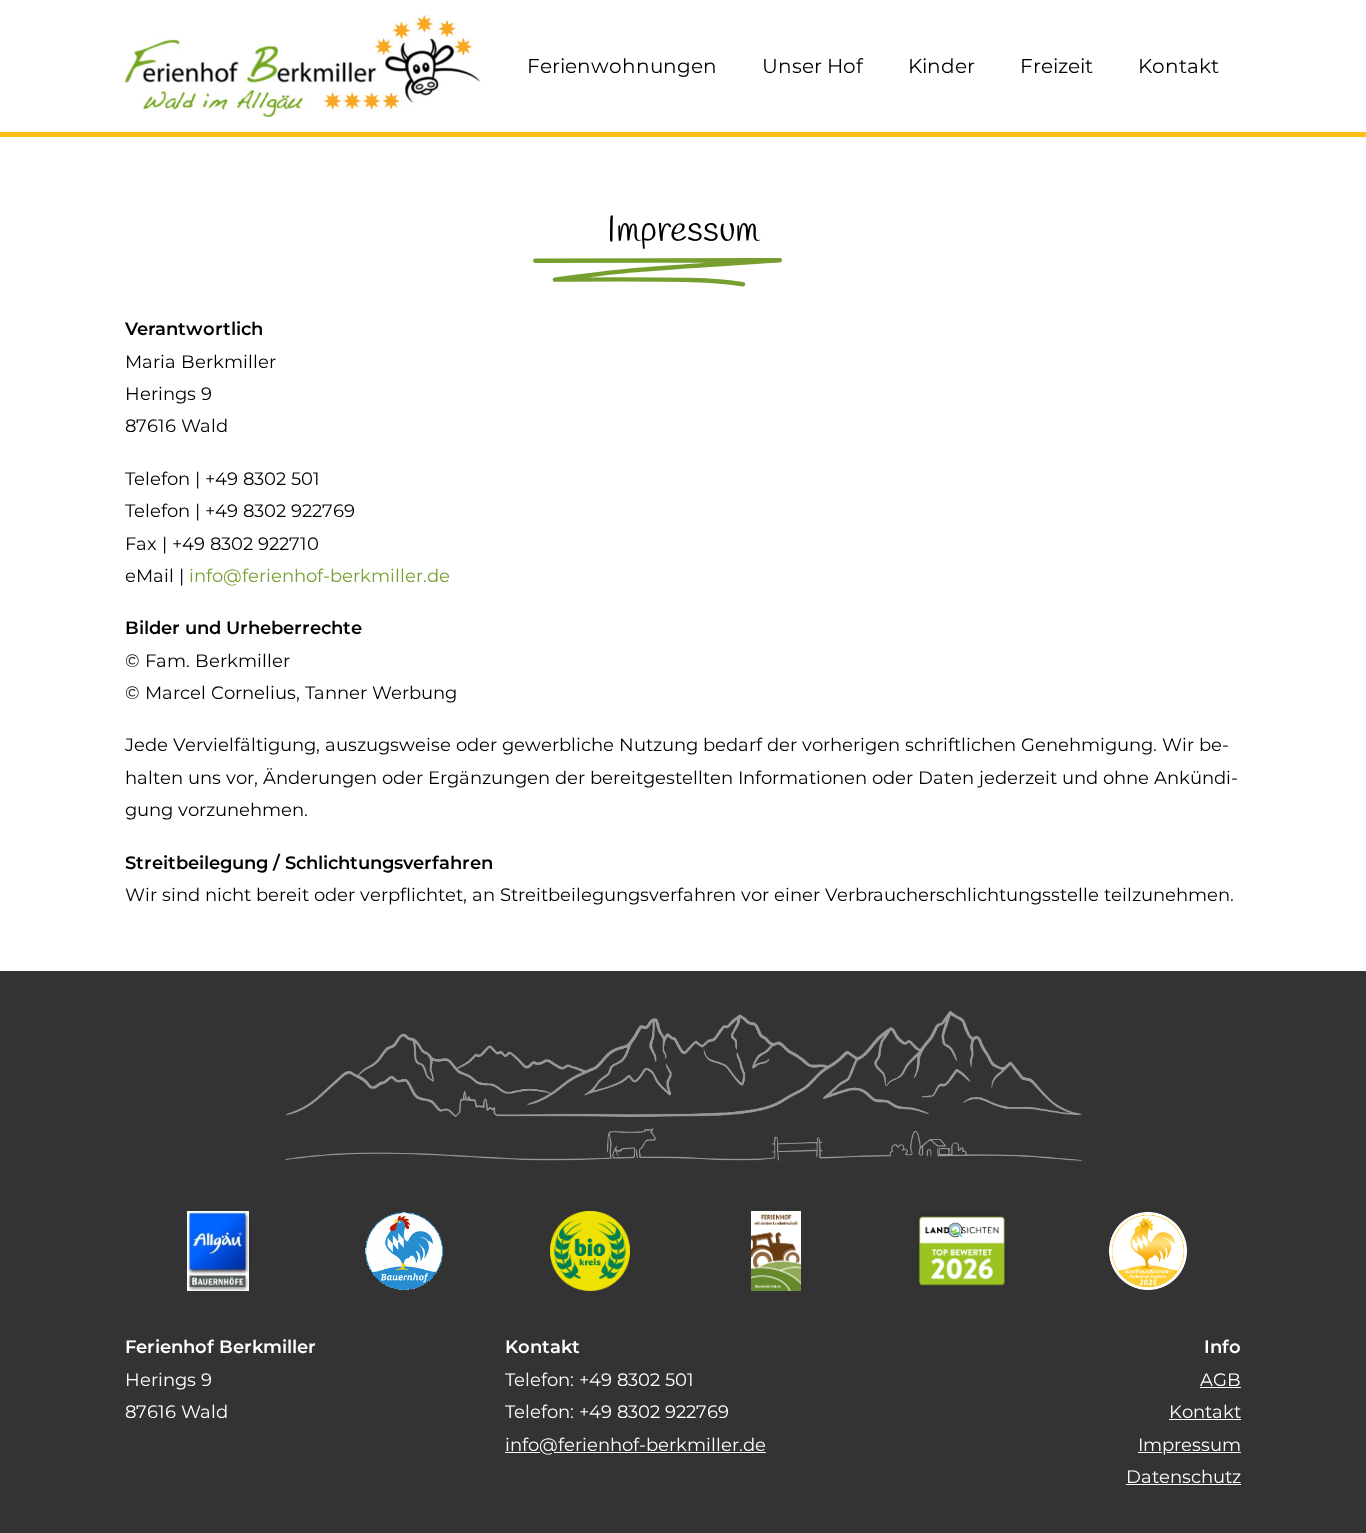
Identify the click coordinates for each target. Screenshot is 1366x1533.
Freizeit (1056, 66)
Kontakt (1178, 66)
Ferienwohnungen (622, 66)
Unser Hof (812, 66)
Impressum (1189, 1445)
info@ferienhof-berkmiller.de (319, 576)
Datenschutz (1183, 1477)
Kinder (941, 66)
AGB (1220, 1380)
